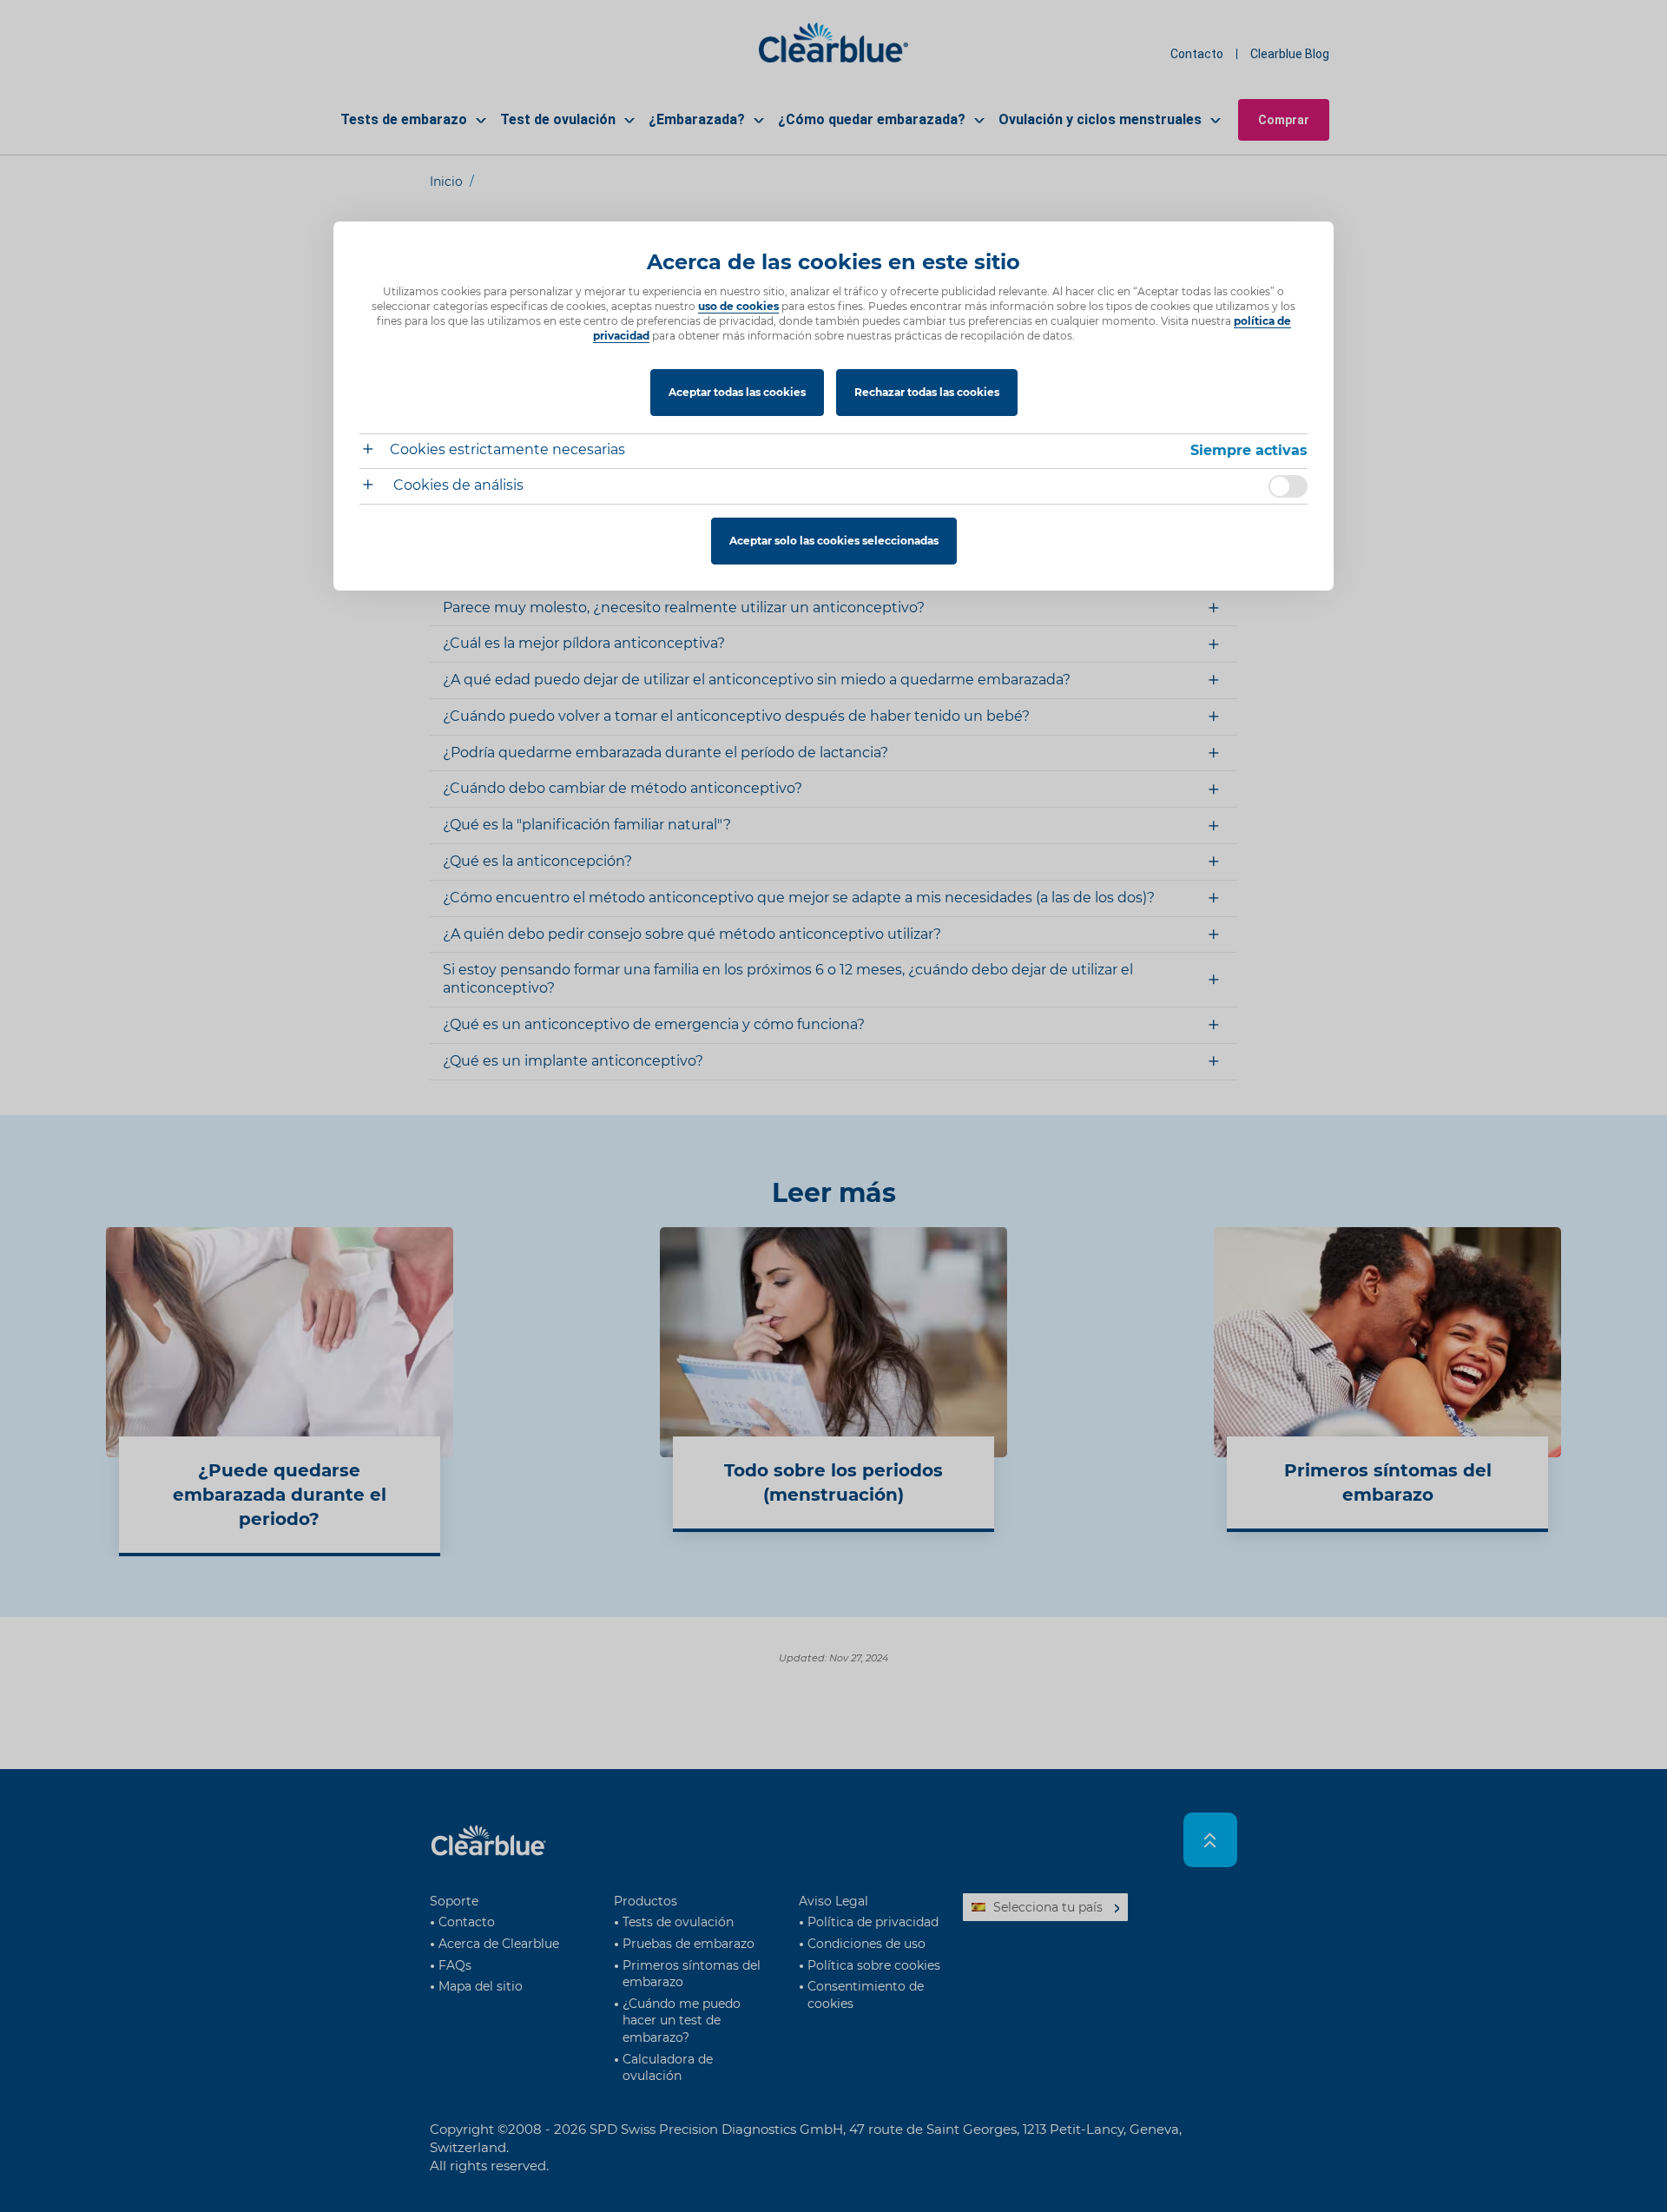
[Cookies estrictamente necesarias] (375, 451)
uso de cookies (738, 306)
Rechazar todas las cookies (927, 392)
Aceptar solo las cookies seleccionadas (834, 541)
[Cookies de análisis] (375, 487)
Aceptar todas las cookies (737, 392)
